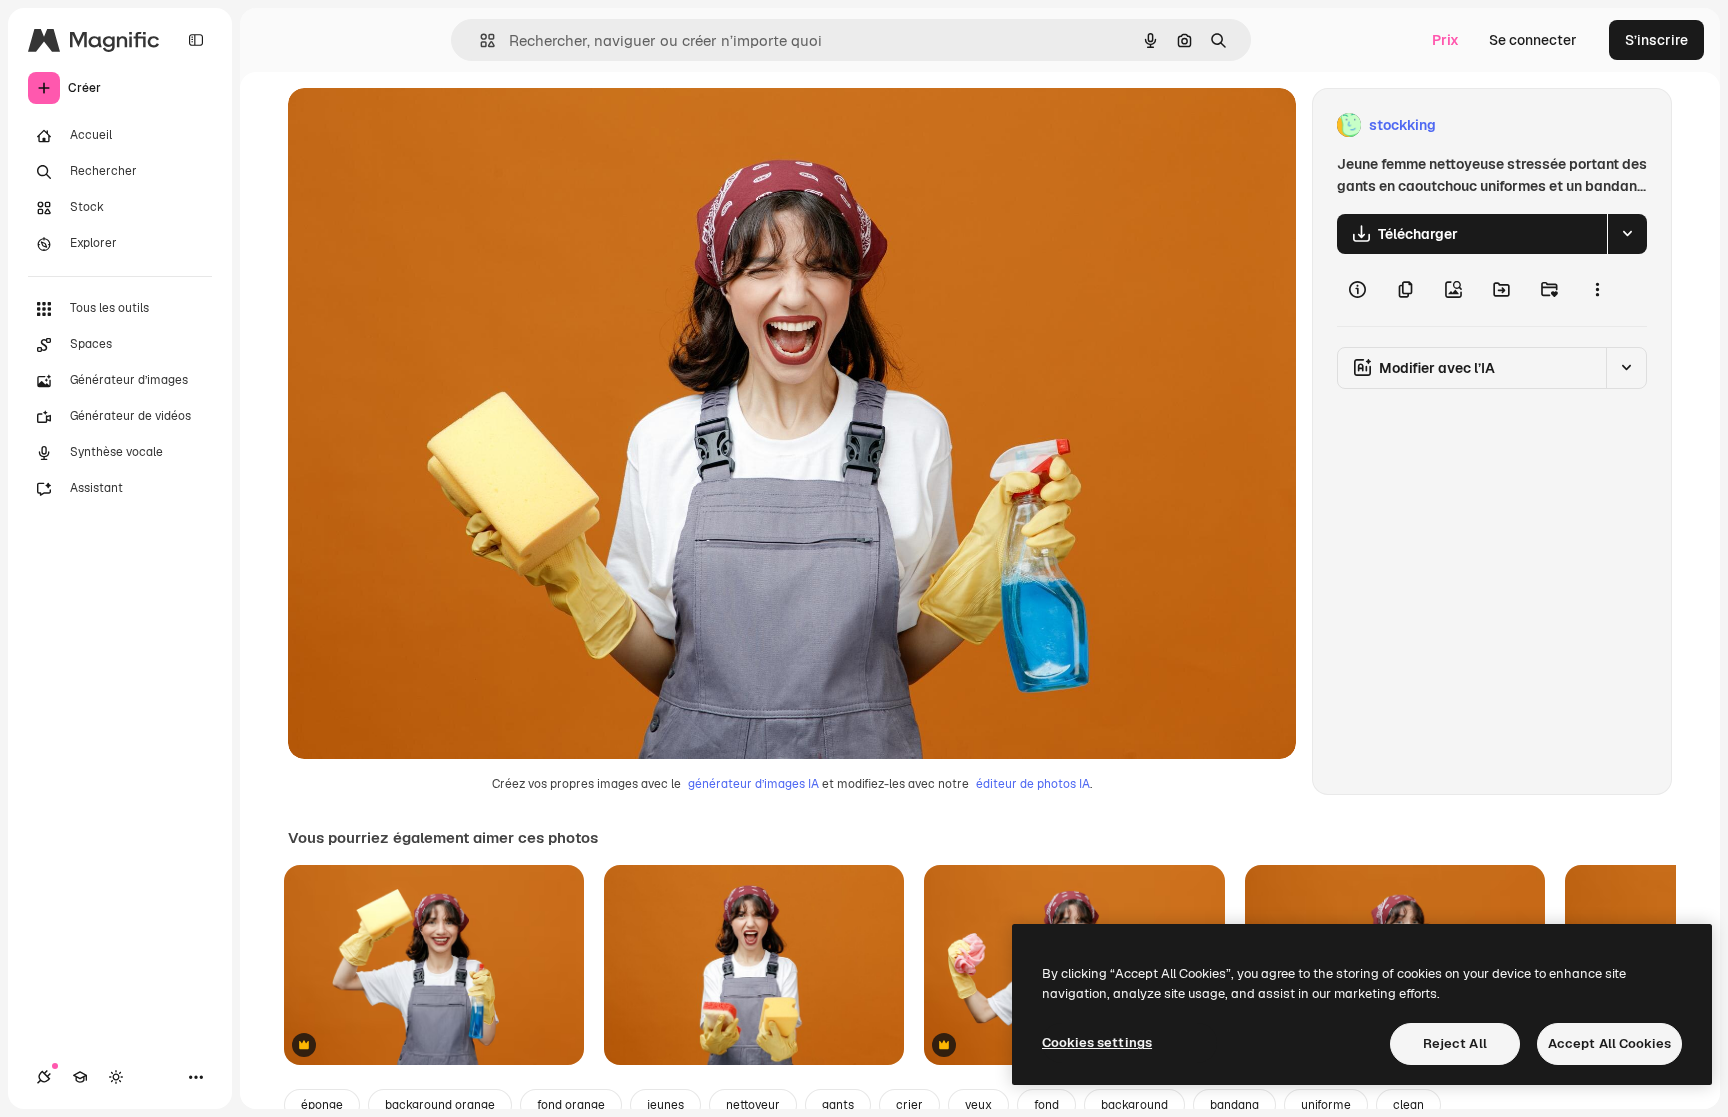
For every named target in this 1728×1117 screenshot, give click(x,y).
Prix (1445, 40)
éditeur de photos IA (1033, 784)
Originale (420, 125)
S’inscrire (1656, 40)
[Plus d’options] (1597, 290)
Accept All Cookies (1609, 1043)
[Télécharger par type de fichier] (1627, 234)
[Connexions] (44, 1077)
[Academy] (80, 1077)
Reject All (1455, 1043)
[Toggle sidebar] (196, 40)
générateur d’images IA (753, 784)
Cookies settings (1097, 1042)
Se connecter (1533, 40)
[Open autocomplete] (479, 40)
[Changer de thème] (116, 1077)
